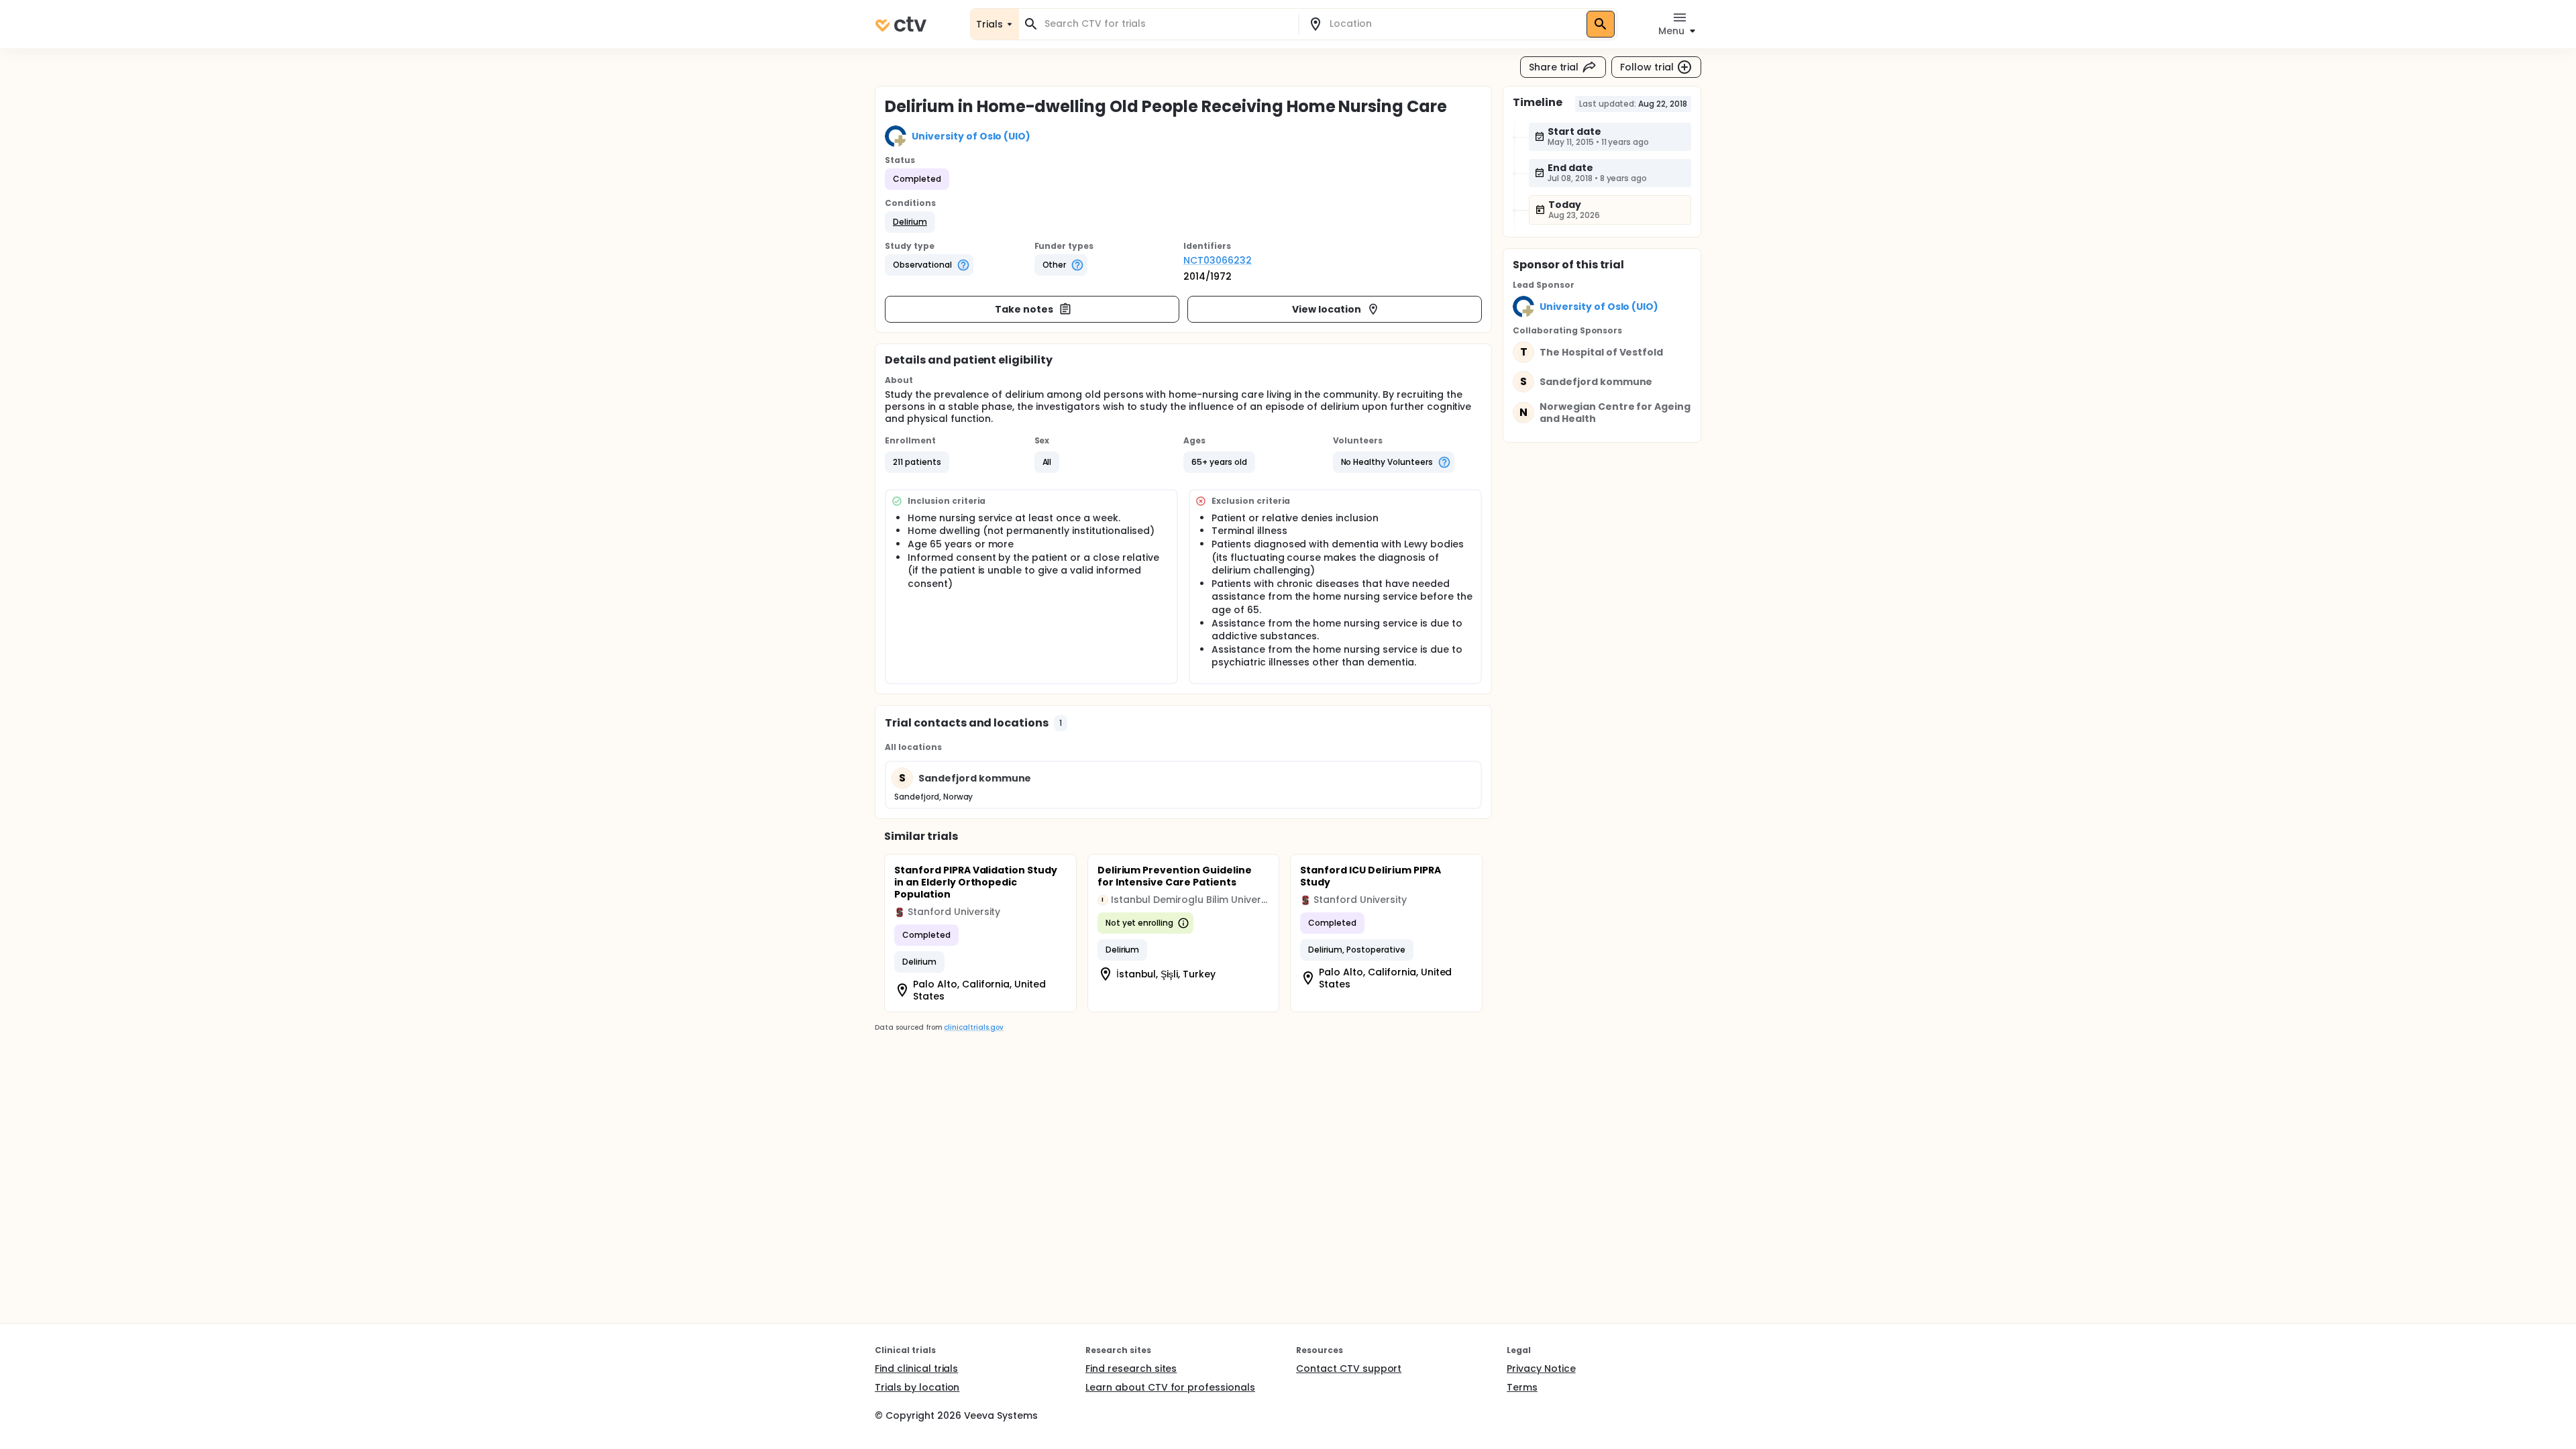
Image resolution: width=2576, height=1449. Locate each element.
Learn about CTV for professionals (1170, 1387)
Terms (1522, 1387)
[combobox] (1167, 24)
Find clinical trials (916, 1368)
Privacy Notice (1541, 1368)
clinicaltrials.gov (973, 1027)
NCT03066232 (1218, 260)
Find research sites (1131, 1368)
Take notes (1024, 309)
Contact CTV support (1349, 1368)
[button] (910, 222)
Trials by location (917, 1387)
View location (1327, 309)
